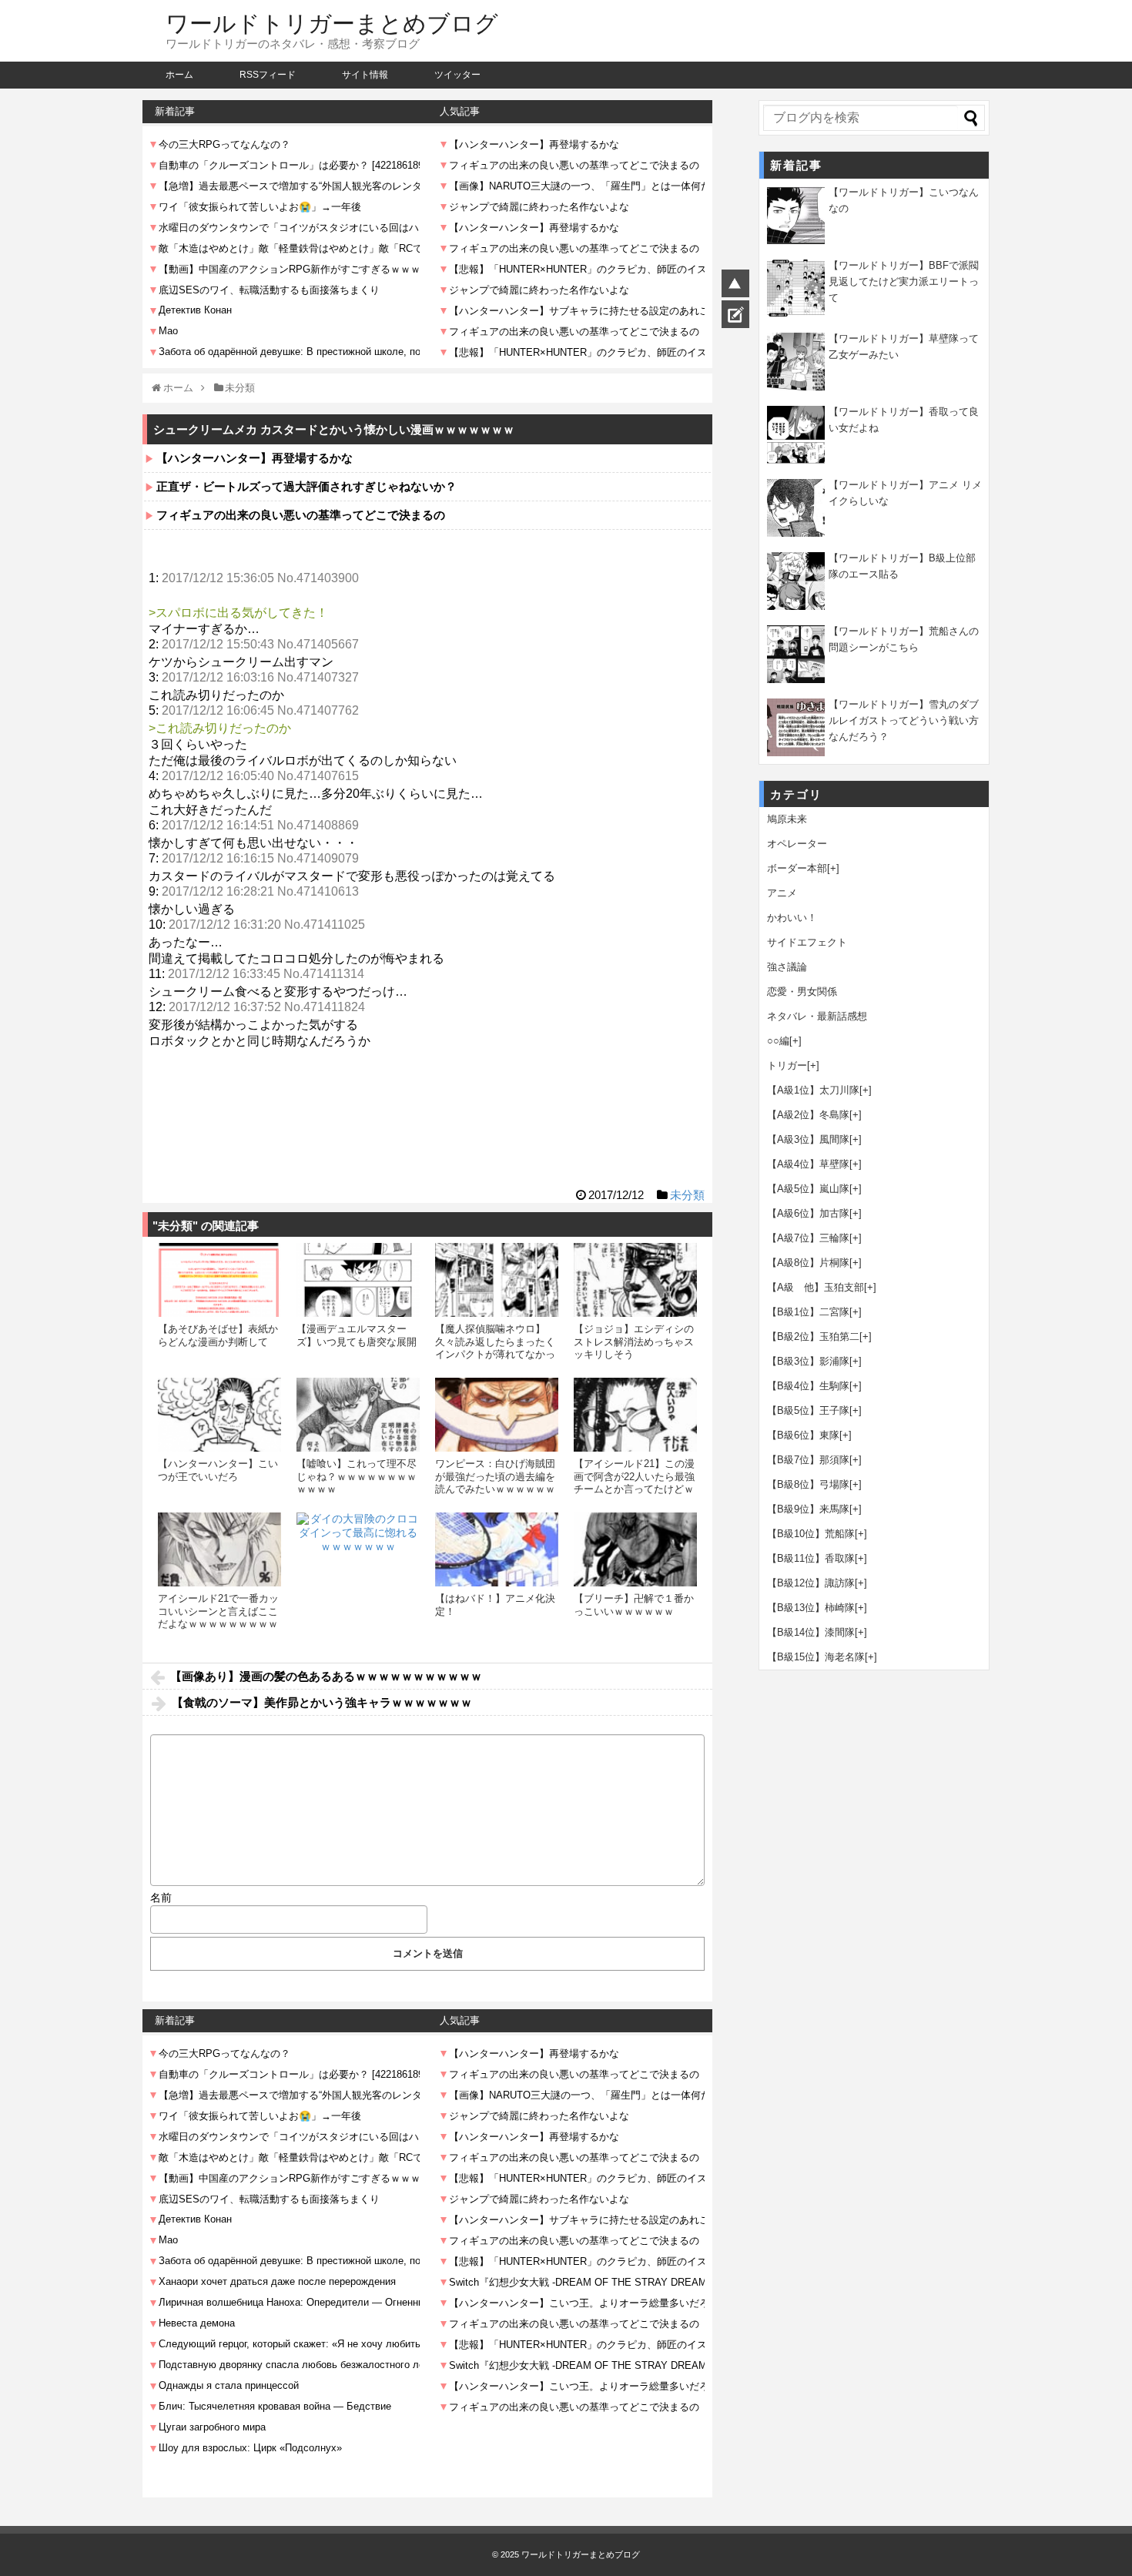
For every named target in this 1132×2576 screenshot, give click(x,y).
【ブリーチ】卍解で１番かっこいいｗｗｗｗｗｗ (634, 1605)
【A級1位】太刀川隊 (813, 1090)
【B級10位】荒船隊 (811, 1534)
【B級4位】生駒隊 (808, 1386)
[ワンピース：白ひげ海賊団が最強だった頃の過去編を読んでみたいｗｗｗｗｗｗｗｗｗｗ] (497, 1415)
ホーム (179, 75)
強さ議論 (787, 967)
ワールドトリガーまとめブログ (332, 23)
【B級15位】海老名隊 (816, 1657)
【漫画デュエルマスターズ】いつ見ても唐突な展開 (357, 1335)
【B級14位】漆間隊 (811, 1632)
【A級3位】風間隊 (808, 1139)
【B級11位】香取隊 (811, 1558)
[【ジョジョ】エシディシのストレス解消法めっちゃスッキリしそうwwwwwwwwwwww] (635, 1280)
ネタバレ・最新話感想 (817, 1016)
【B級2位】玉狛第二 (813, 1337)
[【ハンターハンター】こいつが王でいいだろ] (219, 1415)
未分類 (687, 1195)
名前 (161, 1898)
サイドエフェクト (807, 942)
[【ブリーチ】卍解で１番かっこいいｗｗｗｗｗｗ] (635, 1549)
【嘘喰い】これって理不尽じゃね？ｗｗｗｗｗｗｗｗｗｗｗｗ (357, 1476)
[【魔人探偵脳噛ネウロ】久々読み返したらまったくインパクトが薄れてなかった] (497, 1280)
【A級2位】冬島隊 (808, 1115)
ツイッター (457, 75)
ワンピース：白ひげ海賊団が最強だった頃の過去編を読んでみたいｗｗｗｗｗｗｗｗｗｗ (495, 1482)
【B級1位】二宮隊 (808, 1312)
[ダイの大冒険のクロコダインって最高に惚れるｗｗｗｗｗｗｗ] (358, 1574)
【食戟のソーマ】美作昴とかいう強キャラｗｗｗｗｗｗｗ (322, 1702)
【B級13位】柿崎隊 (811, 1608)
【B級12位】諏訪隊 (811, 1583)
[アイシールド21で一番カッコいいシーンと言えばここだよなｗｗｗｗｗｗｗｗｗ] (219, 1549)
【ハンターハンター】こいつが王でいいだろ (218, 1470)
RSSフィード (268, 75)
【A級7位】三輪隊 (808, 1238)
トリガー (787, 1065)
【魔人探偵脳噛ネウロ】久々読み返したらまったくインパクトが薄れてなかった (495, 1348)
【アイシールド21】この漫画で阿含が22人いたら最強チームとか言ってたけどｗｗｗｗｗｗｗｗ (634, 1482)
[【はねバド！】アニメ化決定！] (497, 1549)
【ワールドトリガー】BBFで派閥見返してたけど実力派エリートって (904, 281)
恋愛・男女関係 (802, 992)
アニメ (782, 893)
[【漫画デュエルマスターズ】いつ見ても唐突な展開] (358, 1280)
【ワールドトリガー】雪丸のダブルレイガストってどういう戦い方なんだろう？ (904, 720)
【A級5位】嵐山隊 (808, 1189)
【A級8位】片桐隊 (808, 1263)
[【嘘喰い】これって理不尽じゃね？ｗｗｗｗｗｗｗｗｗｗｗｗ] (358, 1415)
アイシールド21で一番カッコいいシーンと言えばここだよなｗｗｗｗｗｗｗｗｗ (218, 1611)
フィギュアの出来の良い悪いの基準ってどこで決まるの (301, 515)
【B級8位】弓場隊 (808, 1484)
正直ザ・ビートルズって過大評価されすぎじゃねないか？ (306, 486)
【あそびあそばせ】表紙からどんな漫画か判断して (218, 1335)
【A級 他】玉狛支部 (816, 1287)
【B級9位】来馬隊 (808, 1509)
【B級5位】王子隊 (808, 1410)
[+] (833, 868)
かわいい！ (792, 918)
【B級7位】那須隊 (808, 1460)
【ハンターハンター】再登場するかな (255, 458)
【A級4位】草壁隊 (808, 1164)
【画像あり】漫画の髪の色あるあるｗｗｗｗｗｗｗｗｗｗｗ (326, 1676)
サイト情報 (365, 75)
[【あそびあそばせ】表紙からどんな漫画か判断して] (219, 1280)
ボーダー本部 (797, 868)
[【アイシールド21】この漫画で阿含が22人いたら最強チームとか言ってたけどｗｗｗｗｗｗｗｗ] (635, 1415)
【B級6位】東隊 (803, 1435)
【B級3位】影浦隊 (808, 1361)
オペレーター (797, 844)
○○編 (778, 1041)
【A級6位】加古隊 (808, 1213)
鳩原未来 (787, 819)
